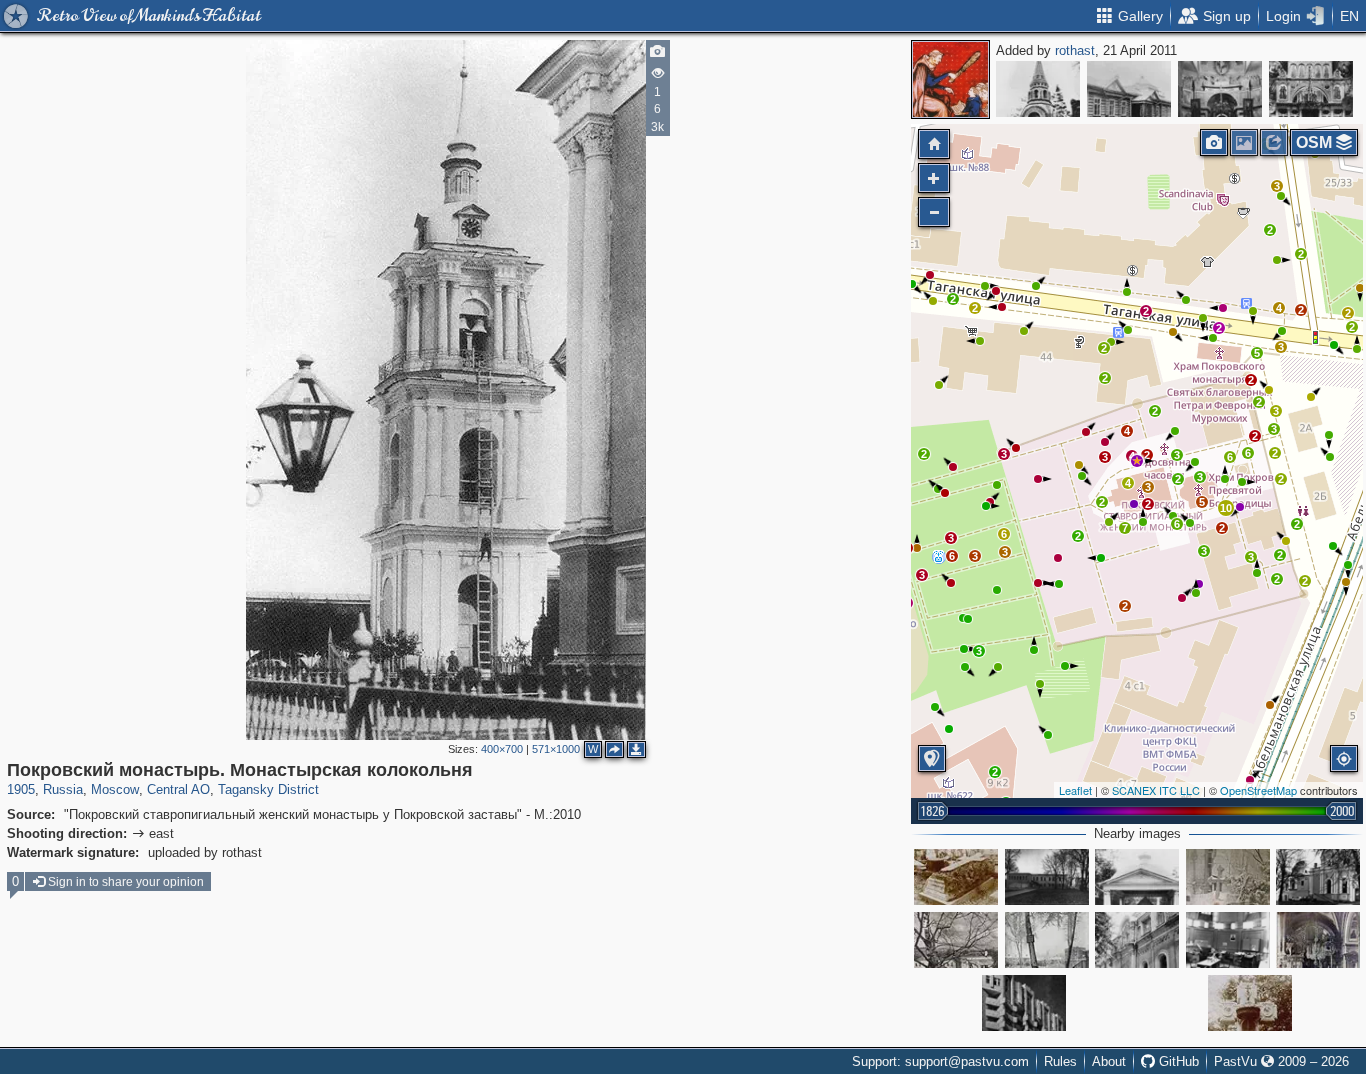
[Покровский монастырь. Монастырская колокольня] (1137, 461)
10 (1226, 508)
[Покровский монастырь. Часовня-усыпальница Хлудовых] (1038, 89)
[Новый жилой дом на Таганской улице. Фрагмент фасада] (1024, 1003)
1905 (21, 789)
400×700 (502, 749)
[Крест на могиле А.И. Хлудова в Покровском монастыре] (1250, 1003)
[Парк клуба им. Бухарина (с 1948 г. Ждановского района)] (1047, 940)
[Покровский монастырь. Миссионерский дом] (1129, 89)
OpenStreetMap (1258, 790)
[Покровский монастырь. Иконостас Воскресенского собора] (1318, 940)
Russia (63, 789)
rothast (1075, 50)
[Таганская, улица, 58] (1137, 940)
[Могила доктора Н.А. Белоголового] (1228, 877)
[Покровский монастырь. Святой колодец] (1137, 877)
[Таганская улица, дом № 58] (1318, 877)
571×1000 (556, 749)
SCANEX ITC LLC (1156, 790)
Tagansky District (268, 789)
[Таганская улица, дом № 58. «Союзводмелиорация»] (1228, 940)
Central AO (178, 789)
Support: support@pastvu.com (940, 1061)
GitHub (1177, 1061)
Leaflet (1075, 790)
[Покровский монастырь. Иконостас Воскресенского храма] (1311, 89)
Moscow (115, 789)
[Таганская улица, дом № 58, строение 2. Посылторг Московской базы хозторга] (1047, 877)
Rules (1060, 1061)
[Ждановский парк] (956, 940)
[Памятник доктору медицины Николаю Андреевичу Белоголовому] (956, 877)
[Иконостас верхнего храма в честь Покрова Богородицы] (1220, 89)
